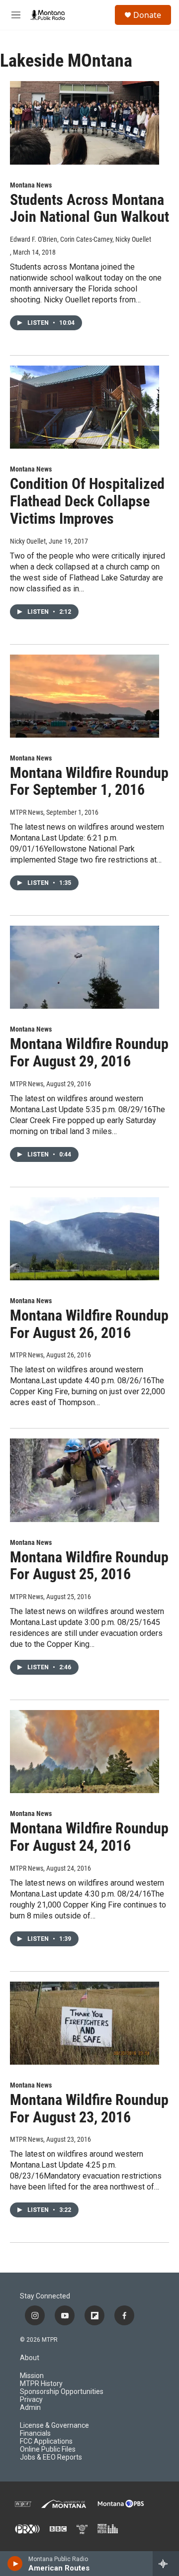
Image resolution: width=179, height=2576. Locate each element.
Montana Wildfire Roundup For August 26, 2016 (89, 1324)
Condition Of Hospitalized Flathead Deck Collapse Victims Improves (87, 501)
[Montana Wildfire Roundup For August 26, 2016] (85, 1239)
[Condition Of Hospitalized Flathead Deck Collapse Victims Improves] (85, 407)
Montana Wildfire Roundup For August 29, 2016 (89, 1052)
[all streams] (166, 2564)
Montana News (31, 185)
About (30, 2358)
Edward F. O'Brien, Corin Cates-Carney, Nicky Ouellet (81, 239)
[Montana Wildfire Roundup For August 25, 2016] (85, 1480)
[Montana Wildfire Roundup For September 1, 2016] (85, 696)
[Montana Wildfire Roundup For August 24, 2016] (85, 1752)
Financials (35, 2433)
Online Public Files (48, 2449)
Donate (147, 15)
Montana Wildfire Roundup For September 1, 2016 (89, 781)
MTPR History (41, 2384)
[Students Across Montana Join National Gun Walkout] (85, 123)
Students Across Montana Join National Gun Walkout (89, 208)
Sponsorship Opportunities (62, 2392)
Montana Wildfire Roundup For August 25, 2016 (89, 1566)
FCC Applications (46, 2441)
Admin (30, 2408)
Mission (32, 2376)
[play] (15, 2564)
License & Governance (54, 2426)
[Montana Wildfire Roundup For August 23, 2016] (85, 2023)
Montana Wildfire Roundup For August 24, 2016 (89, 1837)
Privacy (31, 2400)
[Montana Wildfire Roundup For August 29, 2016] (85, 967)
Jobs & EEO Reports (51, 2457)
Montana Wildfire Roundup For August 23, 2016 (89, 2108)
